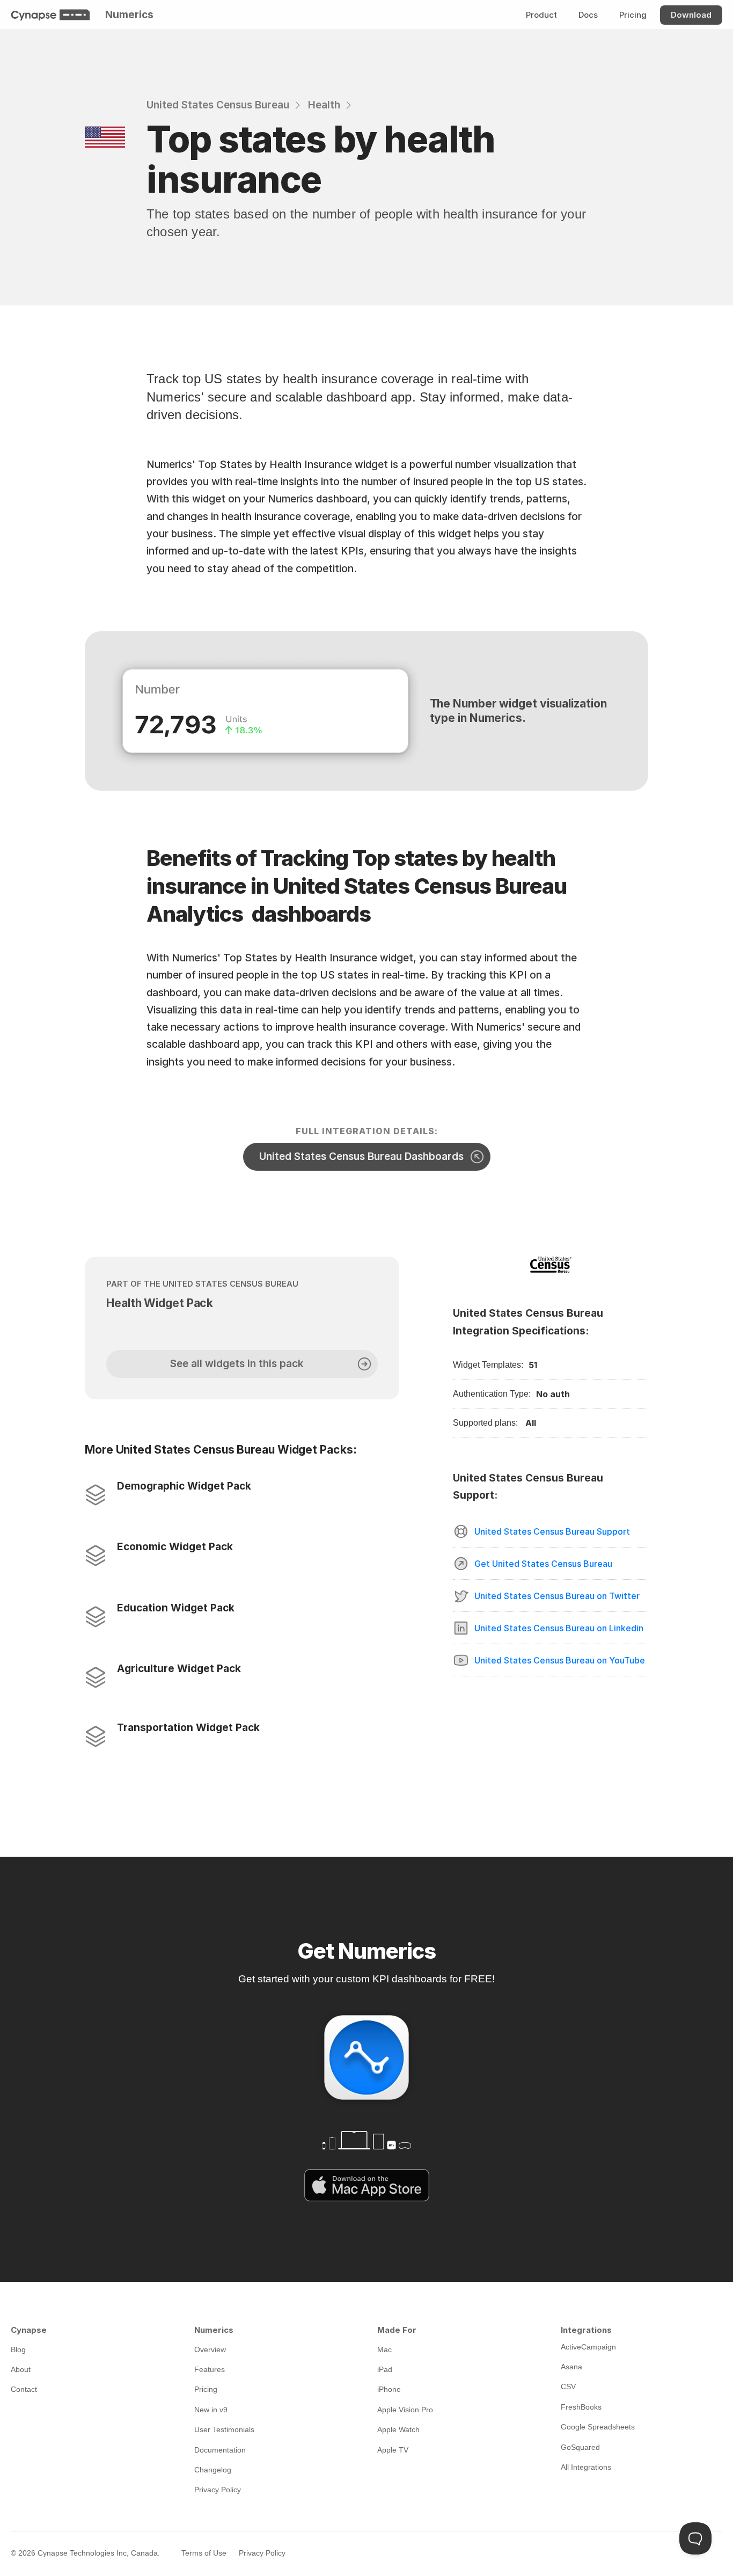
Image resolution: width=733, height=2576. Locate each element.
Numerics (129, 15)
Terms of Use (204, 2553)
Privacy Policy (262, 2553)
